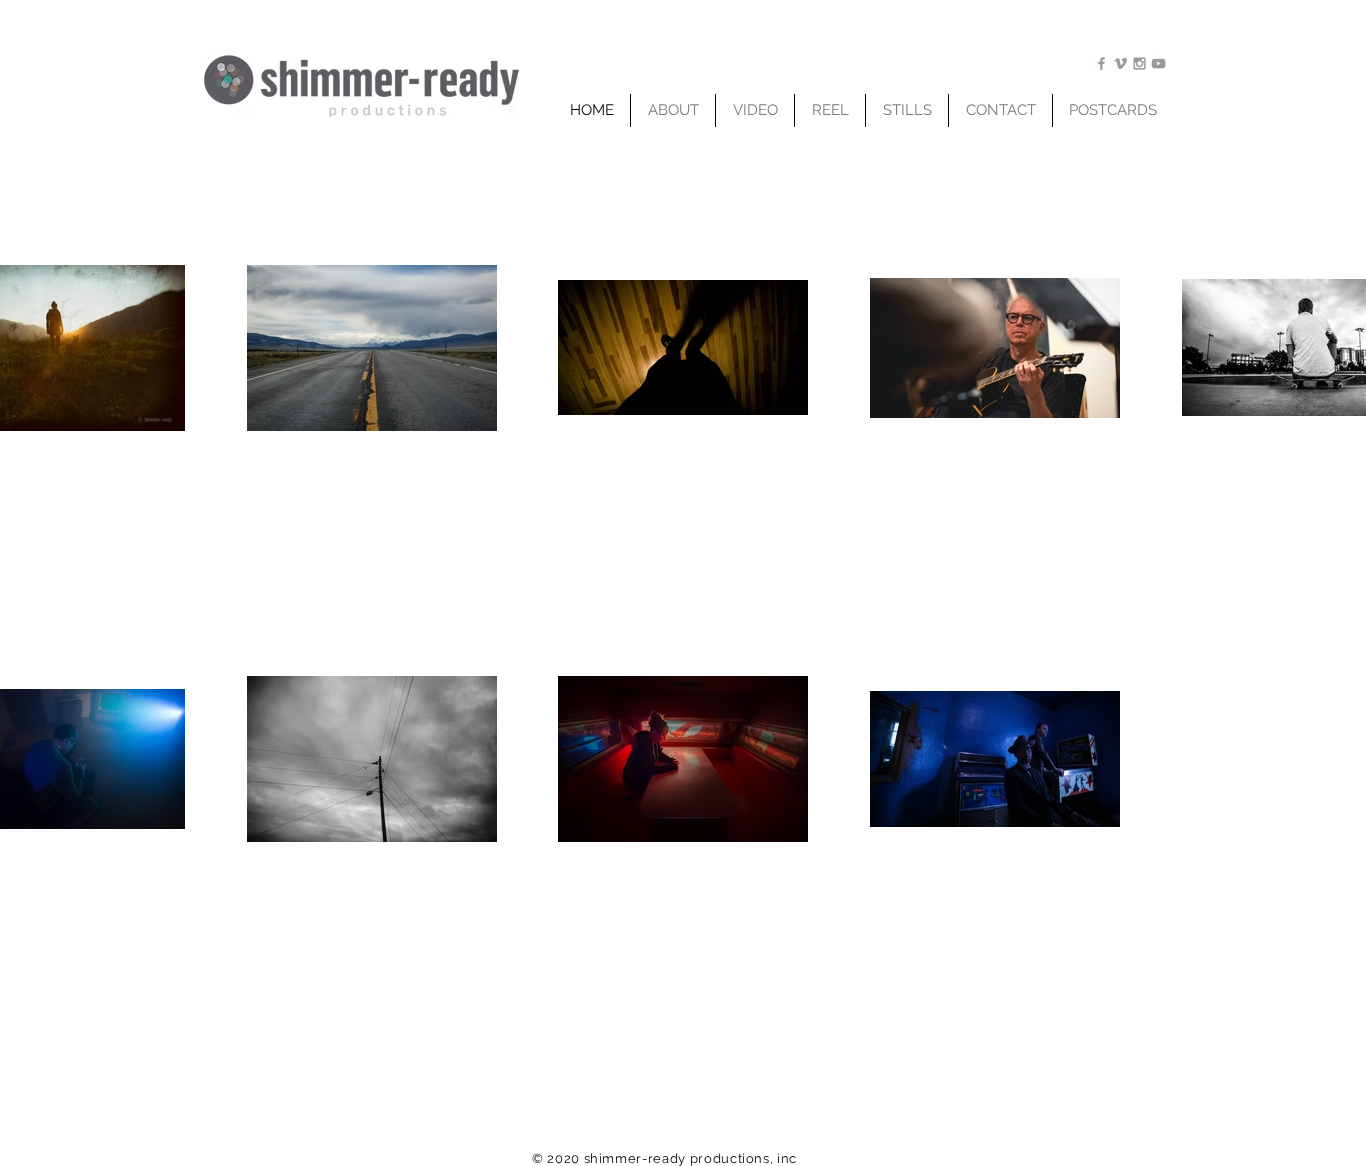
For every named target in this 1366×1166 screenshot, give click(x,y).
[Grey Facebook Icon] (1101, 63)
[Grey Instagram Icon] (1139, 63)
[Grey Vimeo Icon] (1120, 63)
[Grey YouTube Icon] (1158, 63)
